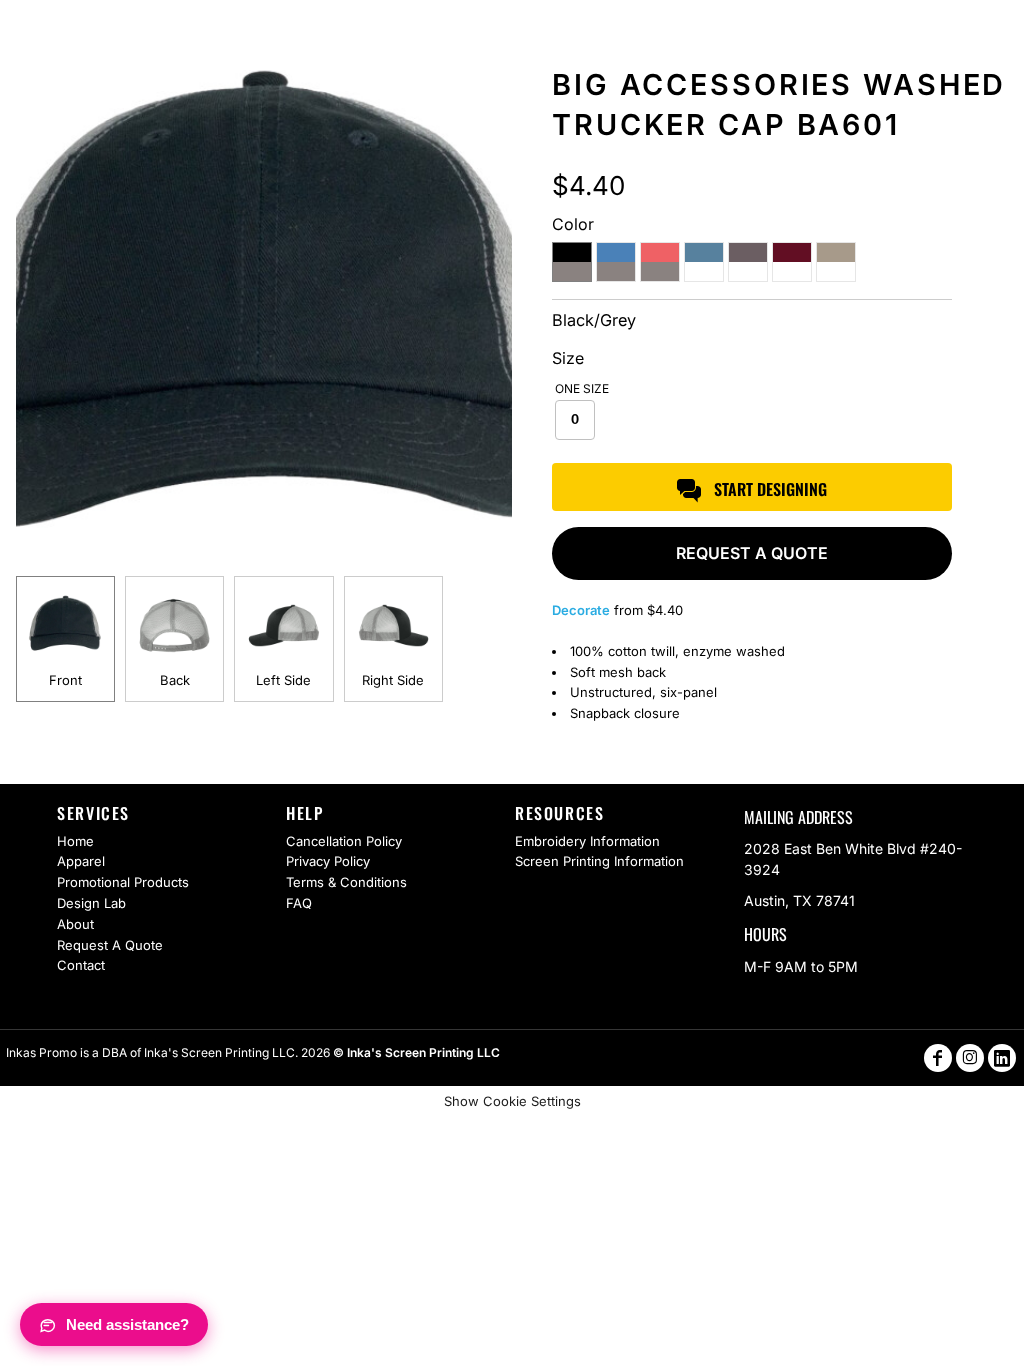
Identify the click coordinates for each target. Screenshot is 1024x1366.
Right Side (393, 680)
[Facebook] (938, 1058)
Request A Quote (110, 945)
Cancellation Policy (344, 841)
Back (175, 680)
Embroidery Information (587, 841)
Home (75, 841)
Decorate (581, 610)
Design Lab (91, 903)
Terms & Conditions (346, 882)
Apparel (81, 861)
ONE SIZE (582, 388)
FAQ (299, 903)
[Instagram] (970, 1058)
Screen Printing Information (599, 861)
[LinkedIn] (1002, 1058)
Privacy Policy (328, 861)
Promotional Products (123, 882)
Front (65, 680)
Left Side (283, 680)
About (75, 924)
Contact (81, 965)
